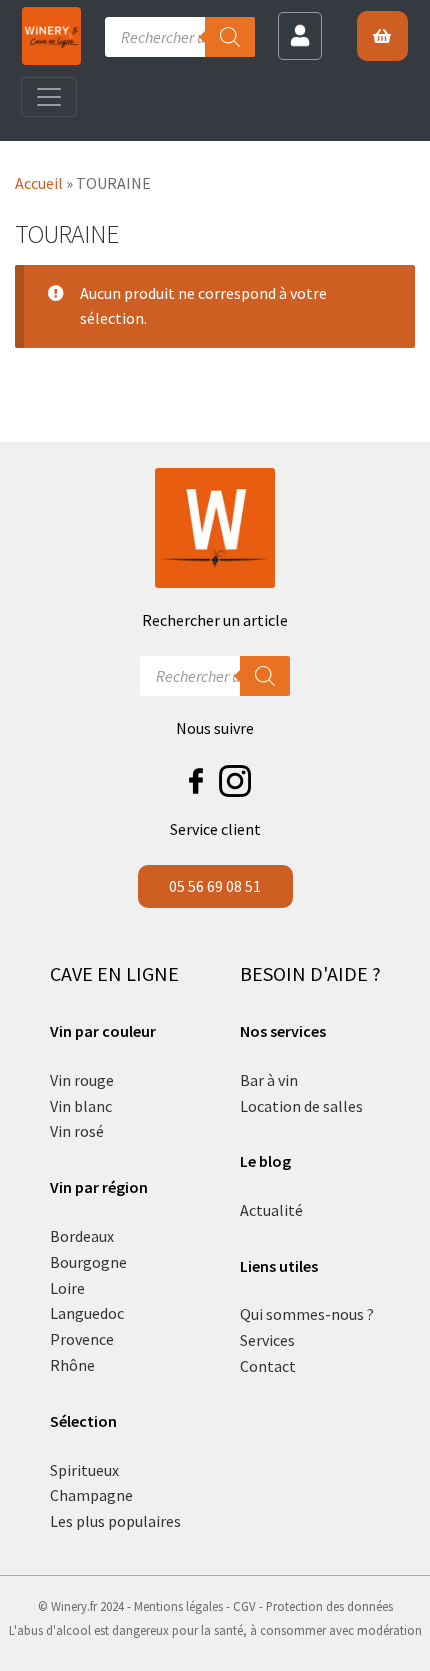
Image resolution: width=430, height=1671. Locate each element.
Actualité (271, 1210)
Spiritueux (84, 1470)
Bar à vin (269, 1080)
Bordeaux (82, 1236)
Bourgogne (88, 1262)
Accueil (39, 183)
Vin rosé (77, 1131)
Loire (67, 1288)
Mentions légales (178, 1606)
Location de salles (301, 1106)
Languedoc (87, 1313)
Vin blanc (81, 1106)
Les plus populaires (115, 1521)
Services (267, 1340)
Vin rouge (82, 1080)
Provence (82, 1339)
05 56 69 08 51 (215, 886)
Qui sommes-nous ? (307, 1314)
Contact (268, 1366)
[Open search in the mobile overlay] (180, 37)
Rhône (72, 1365)
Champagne (91, 1495)
